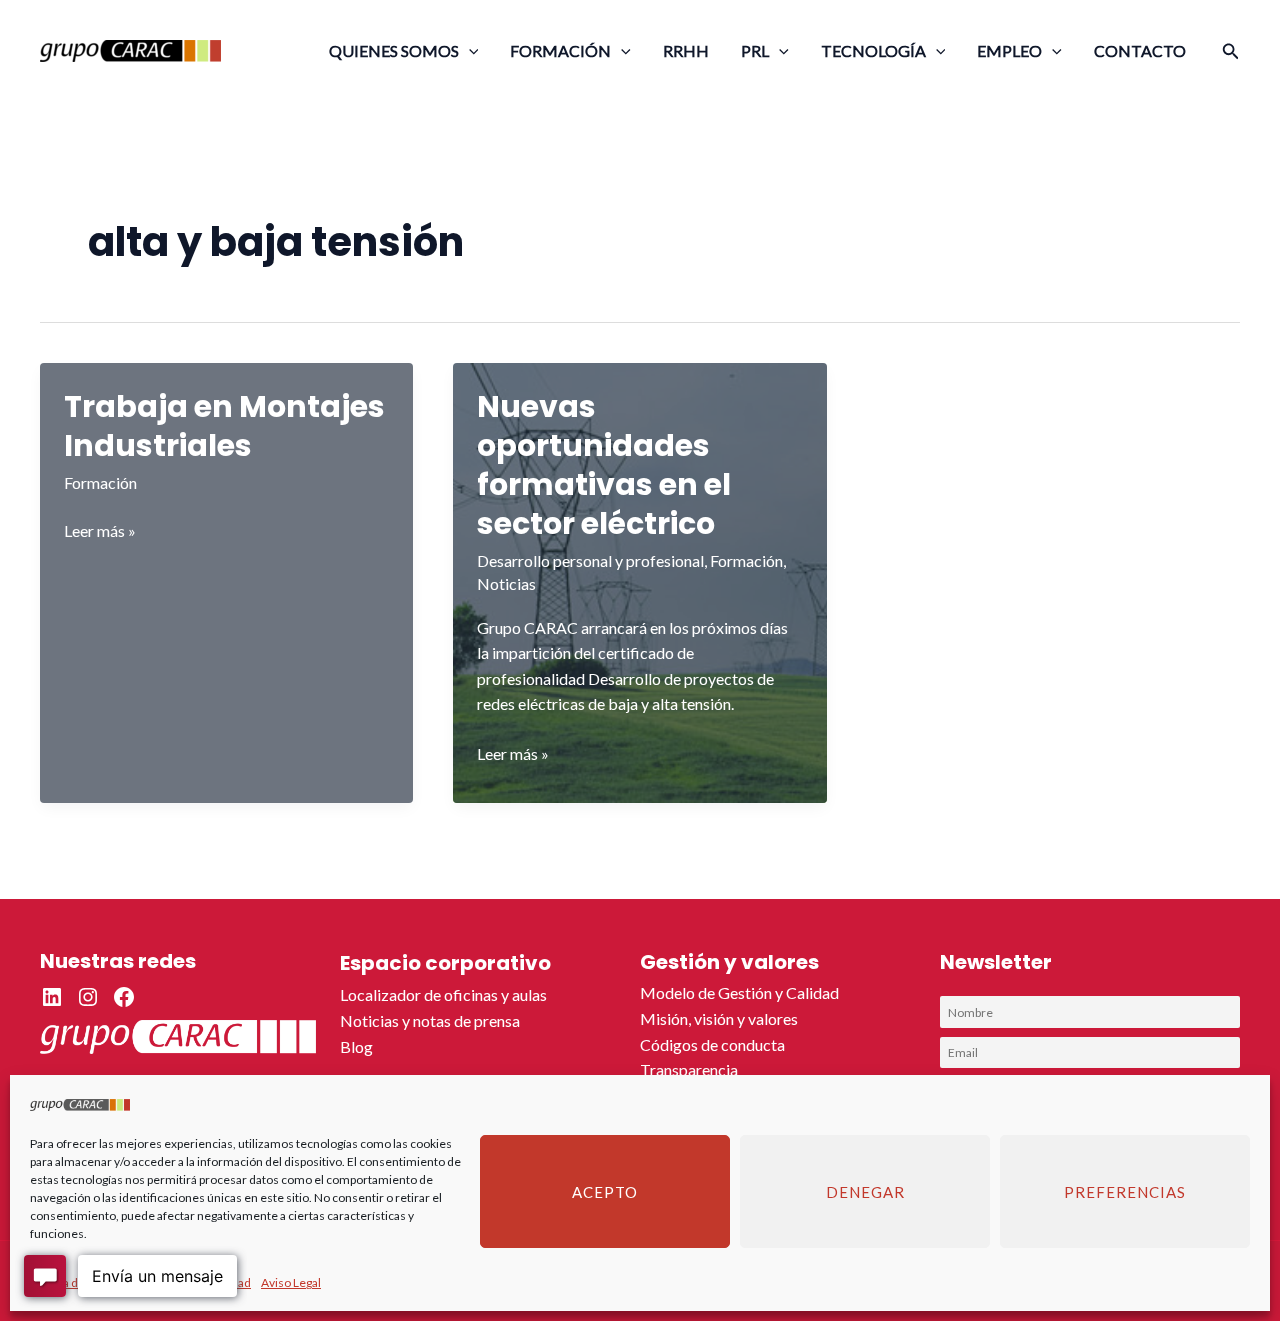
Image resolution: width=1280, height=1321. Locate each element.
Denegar (865, 1192)
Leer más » (100, 532)
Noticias (506, 583)
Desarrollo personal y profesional (590, 560)
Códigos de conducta (712, 1044)
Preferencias (1125, 1192)
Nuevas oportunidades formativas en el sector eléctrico (604, 465)
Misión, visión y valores (719, 1018)
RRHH (686, 50)
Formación (100, 482)
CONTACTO (1140, 50)
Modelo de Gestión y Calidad (739, 992)
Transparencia (689, 1069)
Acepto (605, 1192)
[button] (469, 50)
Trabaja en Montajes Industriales (224, 426)
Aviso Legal (291, 1282)
